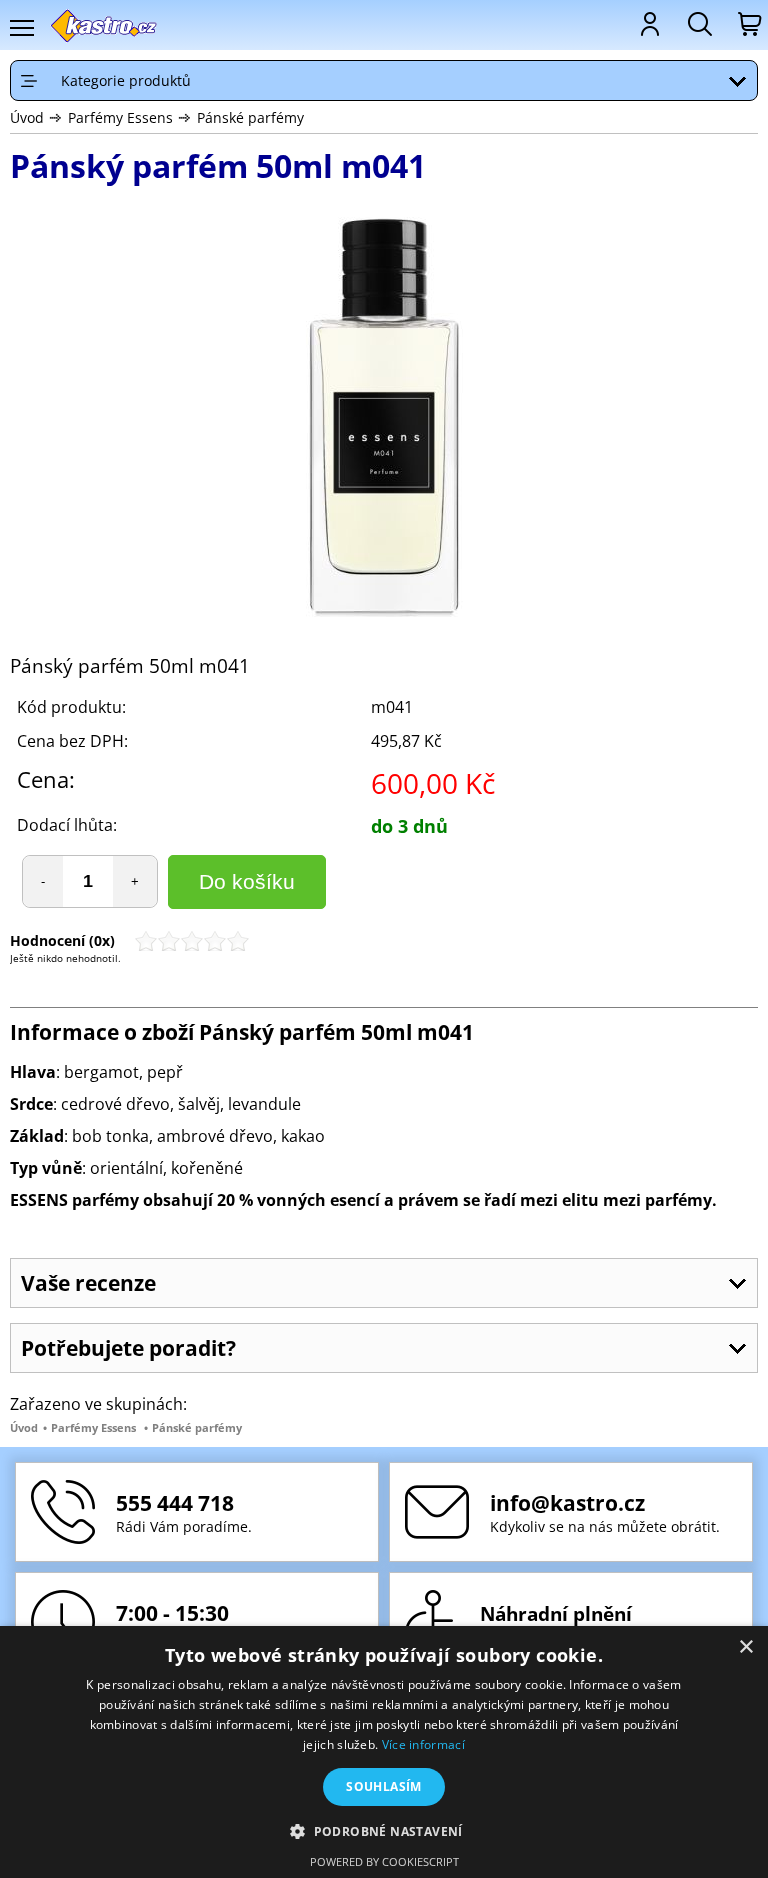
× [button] (745, 1647)
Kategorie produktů (126, 80)
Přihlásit (648, 24)
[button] (384, 1830)
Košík (748, 24)
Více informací (423, 1744)
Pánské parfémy (250, 117)
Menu (21, 28)
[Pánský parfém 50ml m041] (384, 419)
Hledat (698, 24)
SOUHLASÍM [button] (384, 1786)
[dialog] (384, 1752)
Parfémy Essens (120, 117)
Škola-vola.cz (104, 25)
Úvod (27, 117)
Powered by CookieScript (384, 1861)
